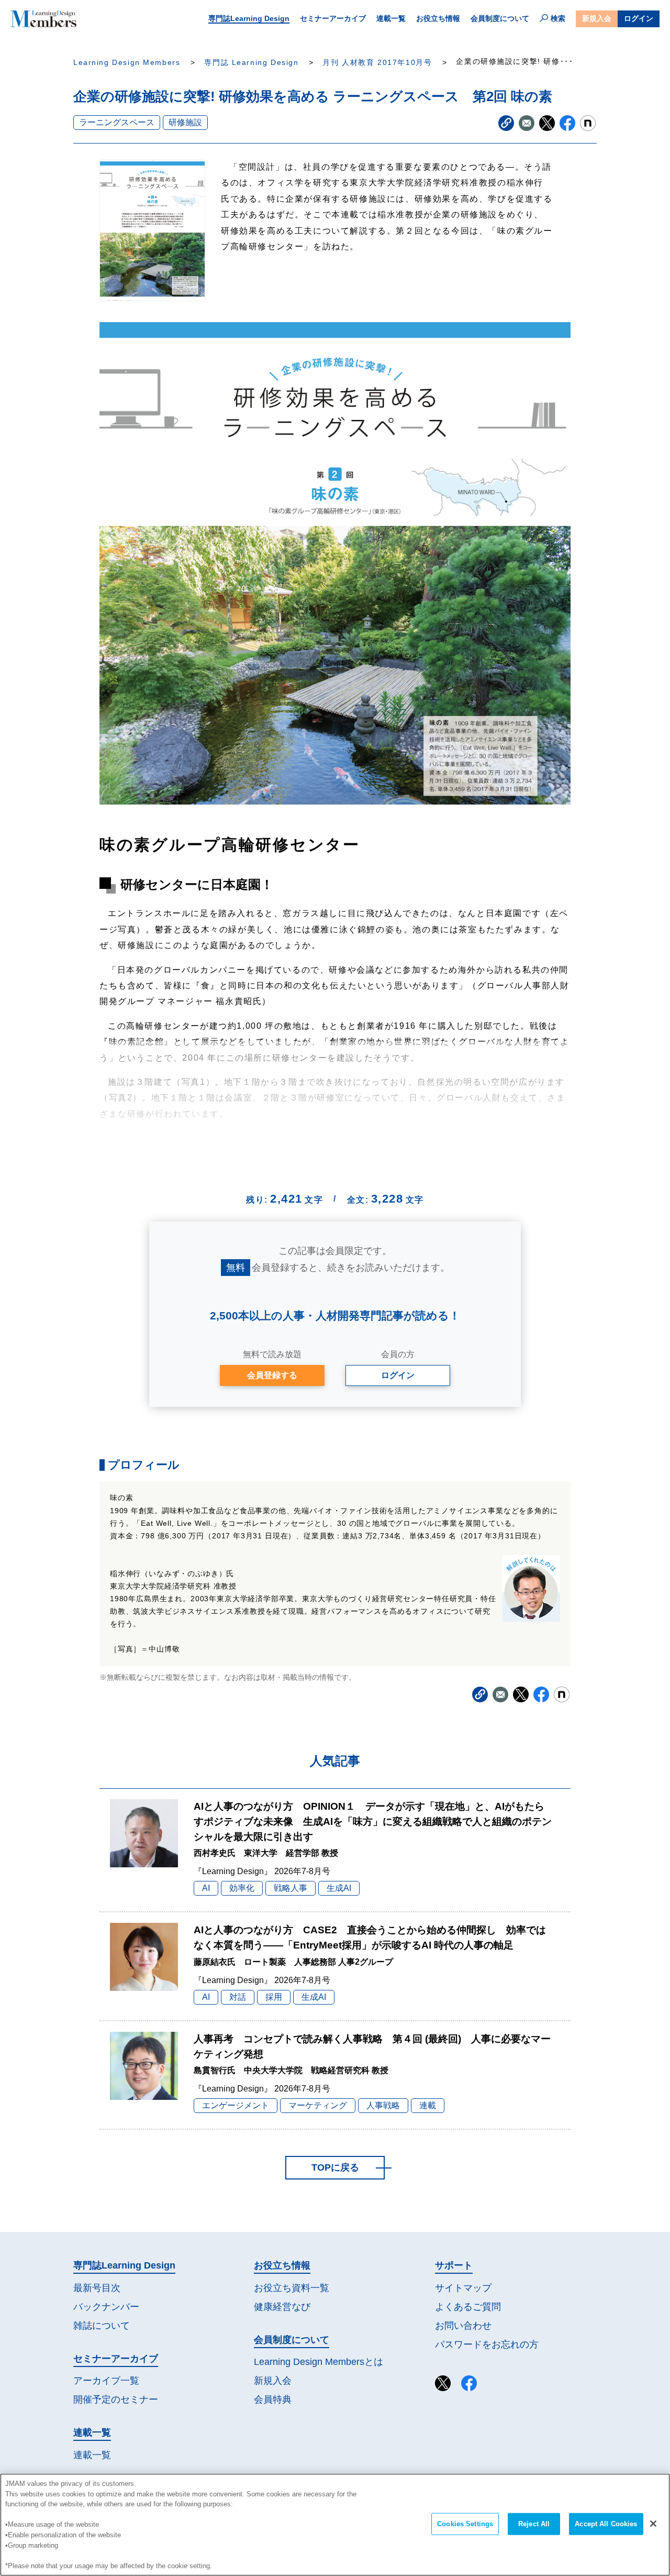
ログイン (639, 18)
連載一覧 (391, 18)
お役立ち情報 (438, 18)
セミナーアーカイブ (333, 18)
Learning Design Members (127, 63)
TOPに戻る (335, 2167)
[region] (335, 2525)
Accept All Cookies (606, 2524)
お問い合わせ (463, 2326)
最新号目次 (97, 2288)
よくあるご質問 (468, 2307)
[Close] (653, 2524)
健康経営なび (282, 2307)
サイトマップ (463, 2288)
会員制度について (500, 18)
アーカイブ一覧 (106, 2381)
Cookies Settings (465, 2524)
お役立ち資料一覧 (292, 2288)
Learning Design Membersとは (319, 2362)
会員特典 (273, 2399)
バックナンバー (106, 2307)
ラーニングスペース (117, 122)
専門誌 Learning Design (251, 63)
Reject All (534, 2524)
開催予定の (116, 2399)
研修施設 (185, 122)
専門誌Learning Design (249, 18)
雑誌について (102, 2326)
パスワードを (487, 2344)
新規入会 (597, 18)
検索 (558, 18)
